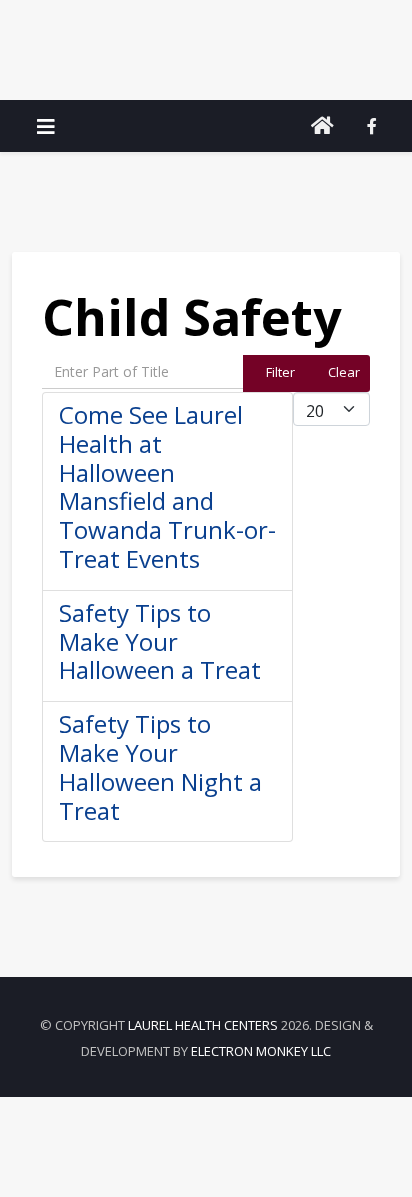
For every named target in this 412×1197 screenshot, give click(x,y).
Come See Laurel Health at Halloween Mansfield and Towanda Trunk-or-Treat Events (167, 486)
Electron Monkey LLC (261, 1051)
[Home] (322, 126)
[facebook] (372, 126)
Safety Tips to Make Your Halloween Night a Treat (160, 766)
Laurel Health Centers (203, 1025)
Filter (280, 372)
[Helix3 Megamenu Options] (46, 126)
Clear (344, 372)
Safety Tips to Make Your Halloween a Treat (160, 641)
